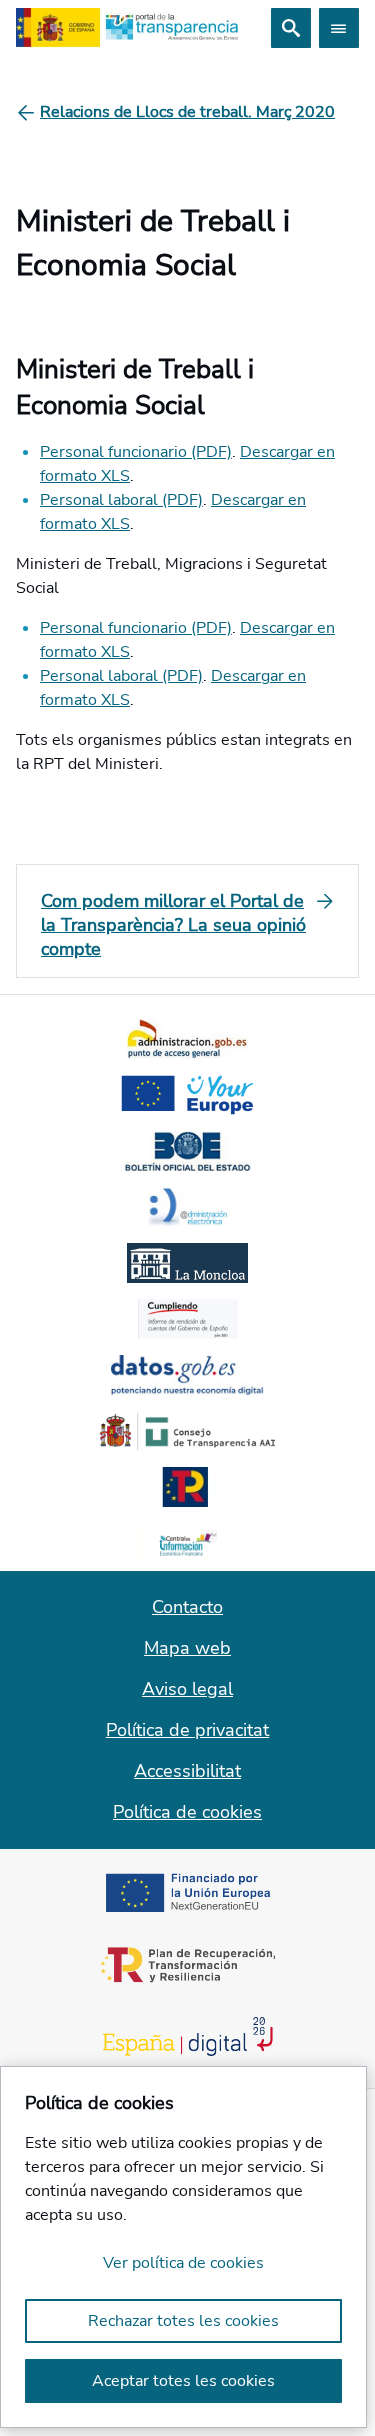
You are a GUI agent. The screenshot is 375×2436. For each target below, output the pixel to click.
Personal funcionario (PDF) (136, 452)
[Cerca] (291, 28)
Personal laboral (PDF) (121, 500)
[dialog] (183, 2247)
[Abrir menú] (339, 28)
